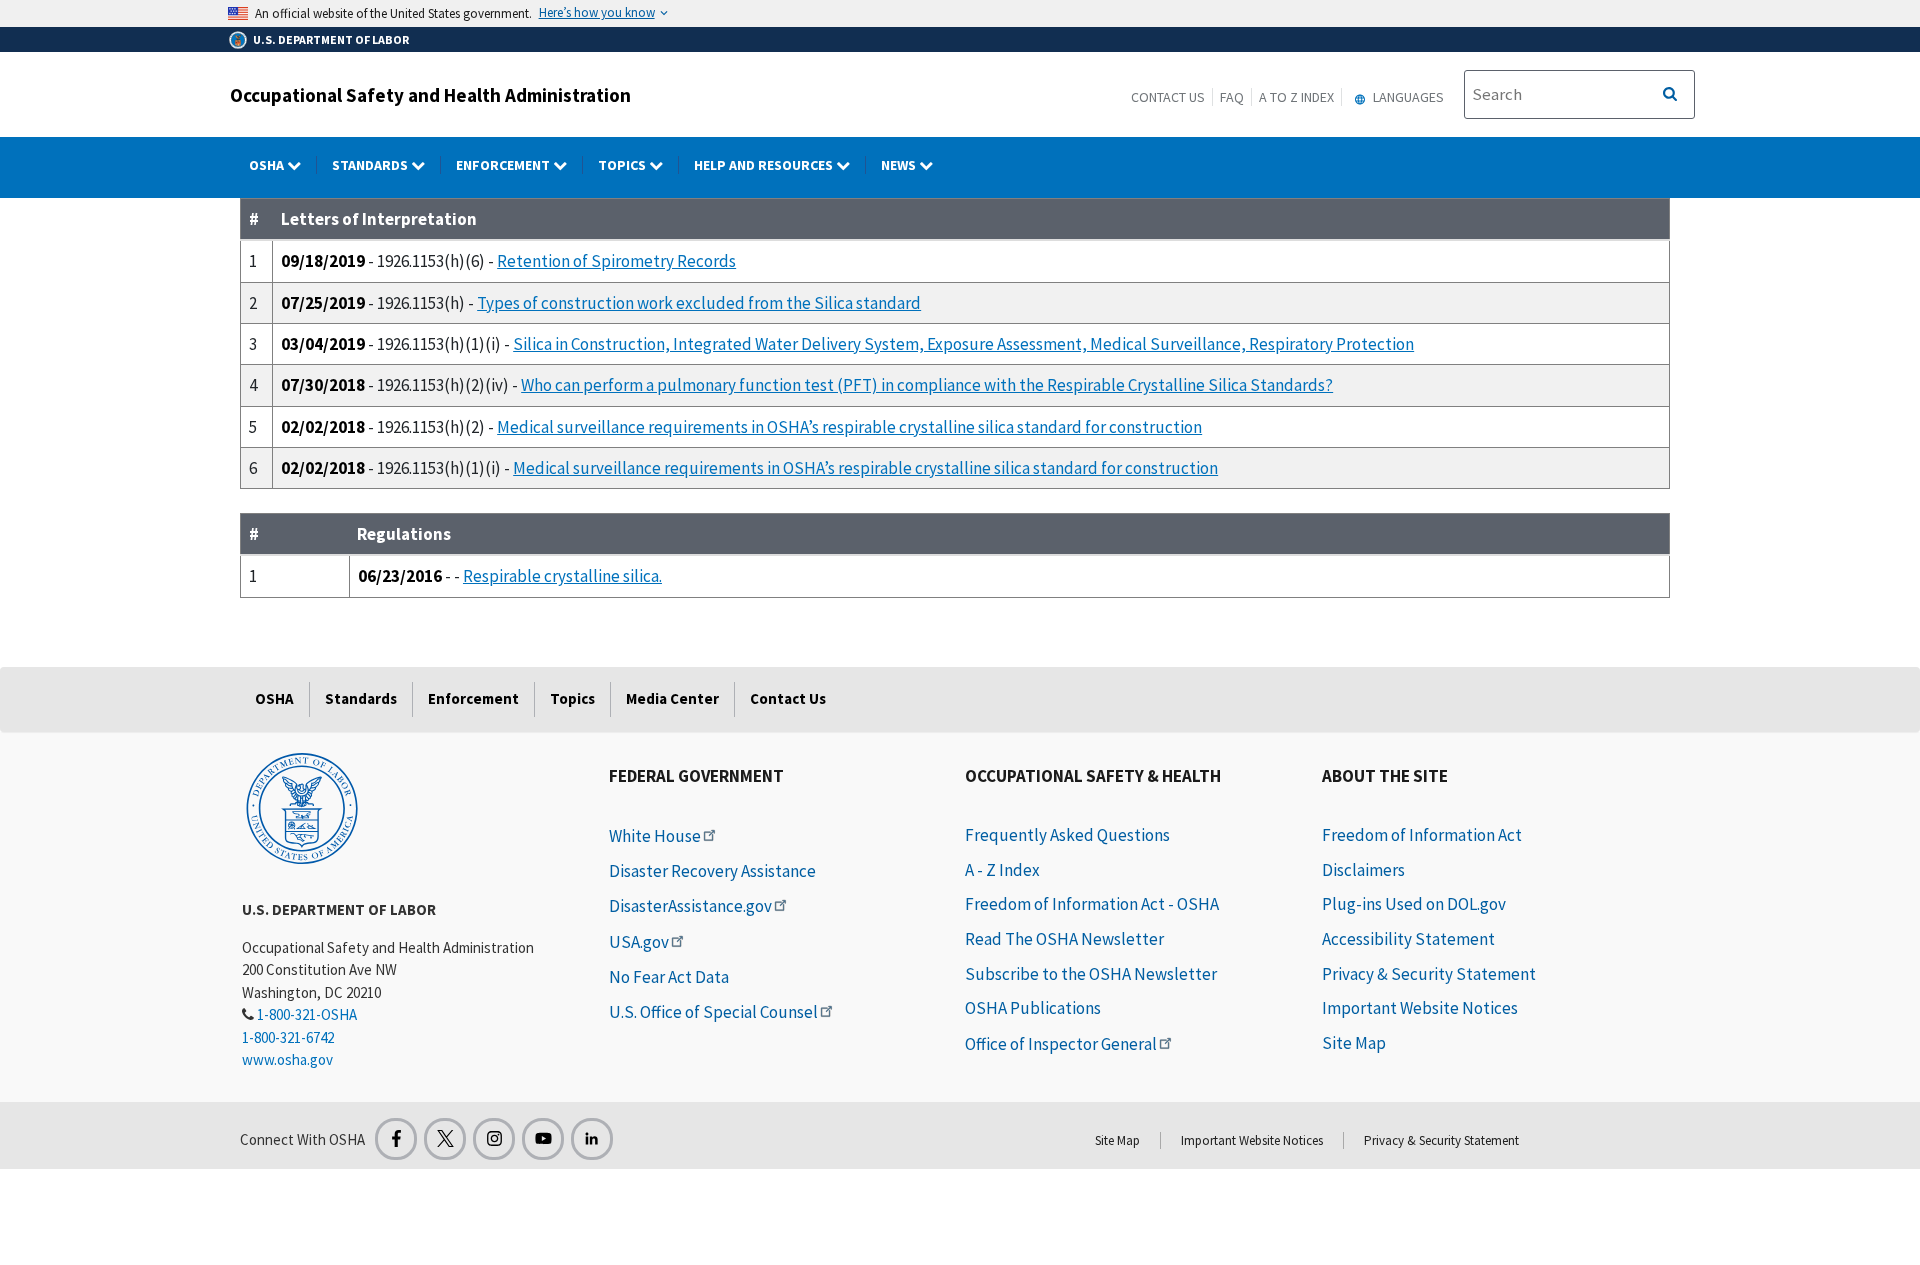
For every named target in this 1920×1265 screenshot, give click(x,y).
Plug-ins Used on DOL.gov (1414, 904)
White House (655, 836)
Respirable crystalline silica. (562, 576)
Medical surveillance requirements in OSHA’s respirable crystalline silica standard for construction (849, 427)
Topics (623, 165)
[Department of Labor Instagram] (494, 1139)
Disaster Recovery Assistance (712, 871)
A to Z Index (1296, 97)
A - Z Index (1002, 870)
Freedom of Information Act (1422, 835)
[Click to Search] (1670, 95)
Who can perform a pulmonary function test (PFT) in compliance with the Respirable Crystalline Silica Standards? (927, 385)
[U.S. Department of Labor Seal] (302, 807)
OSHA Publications (1033, 1008)
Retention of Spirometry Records (616, 261)
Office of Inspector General (1061, 1044)
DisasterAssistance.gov (690, 906)
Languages (1407, 97)
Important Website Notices (1420, 1008)
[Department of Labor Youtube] (543, 1139)
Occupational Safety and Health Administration (430, 95)
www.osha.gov (287, 1059)
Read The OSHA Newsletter (1064, 939)
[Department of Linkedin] (592, 1139)
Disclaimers (1363, 870)
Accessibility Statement (1408, 939)
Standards (371, 165)
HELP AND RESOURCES (765, 165)
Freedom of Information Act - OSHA (1092, 904)
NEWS (900, 165)
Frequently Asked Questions (1067, 835)
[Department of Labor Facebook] (396, 1139)
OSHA (268, 165)
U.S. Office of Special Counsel (713, 1012)
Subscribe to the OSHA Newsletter (1091, 974)
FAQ (1232, 97)
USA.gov (639, 942)
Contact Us (1168, 97)
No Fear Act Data (669, 977)
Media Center (672, 698)
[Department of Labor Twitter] (445, 1139)
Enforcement (504, 165)
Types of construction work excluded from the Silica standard (699, 303)
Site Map (1354, 1043)
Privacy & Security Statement (1429, 974)
